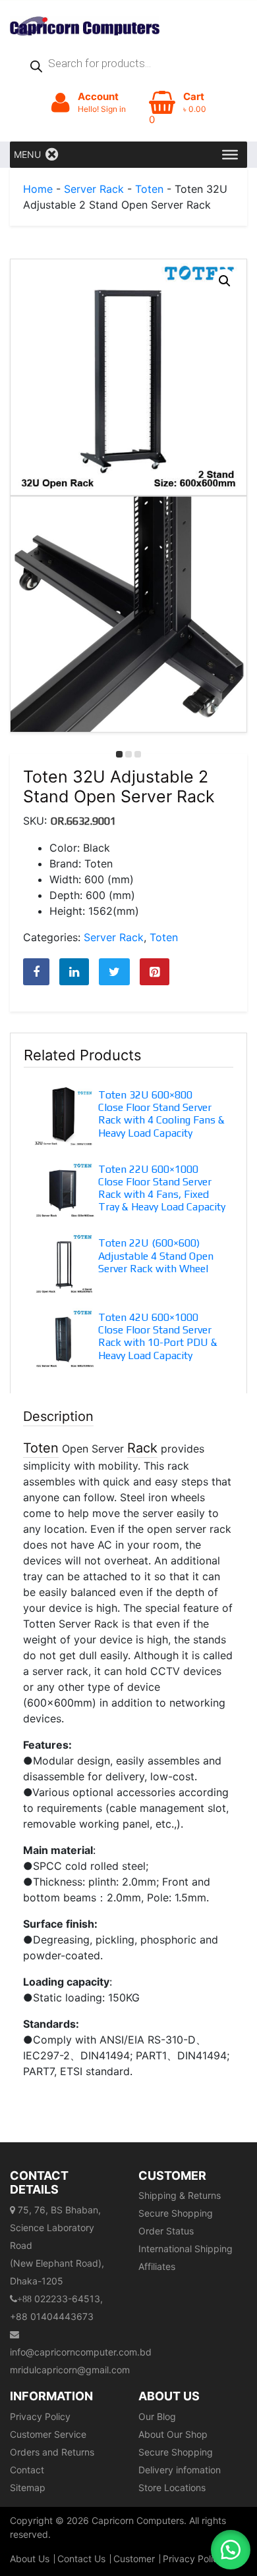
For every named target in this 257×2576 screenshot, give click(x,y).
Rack (142, 1448)
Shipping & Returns (180, 2195)
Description (58, 1416)
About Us (30, 2559)
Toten (149, 189)
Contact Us (81, 2559)
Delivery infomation (180, 2470)
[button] (225, 281)
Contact (27, 2470)
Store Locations (172, 2487)
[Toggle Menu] (230, 155)
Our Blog (157, 2416)
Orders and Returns (52, 2452)
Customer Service (48, 2434)
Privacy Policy (40, 2416)
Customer (134, 2559)
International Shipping (186, 2249)
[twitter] (114, 972)
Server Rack (94, 189)
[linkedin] (74, 972)
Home (38, 189)
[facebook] (36, 972)
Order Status (166, 2231)
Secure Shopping (176, 2213)
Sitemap (28, 2487)
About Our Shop (173, 2434)
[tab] (128, 1743)
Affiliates (157, 2266)
